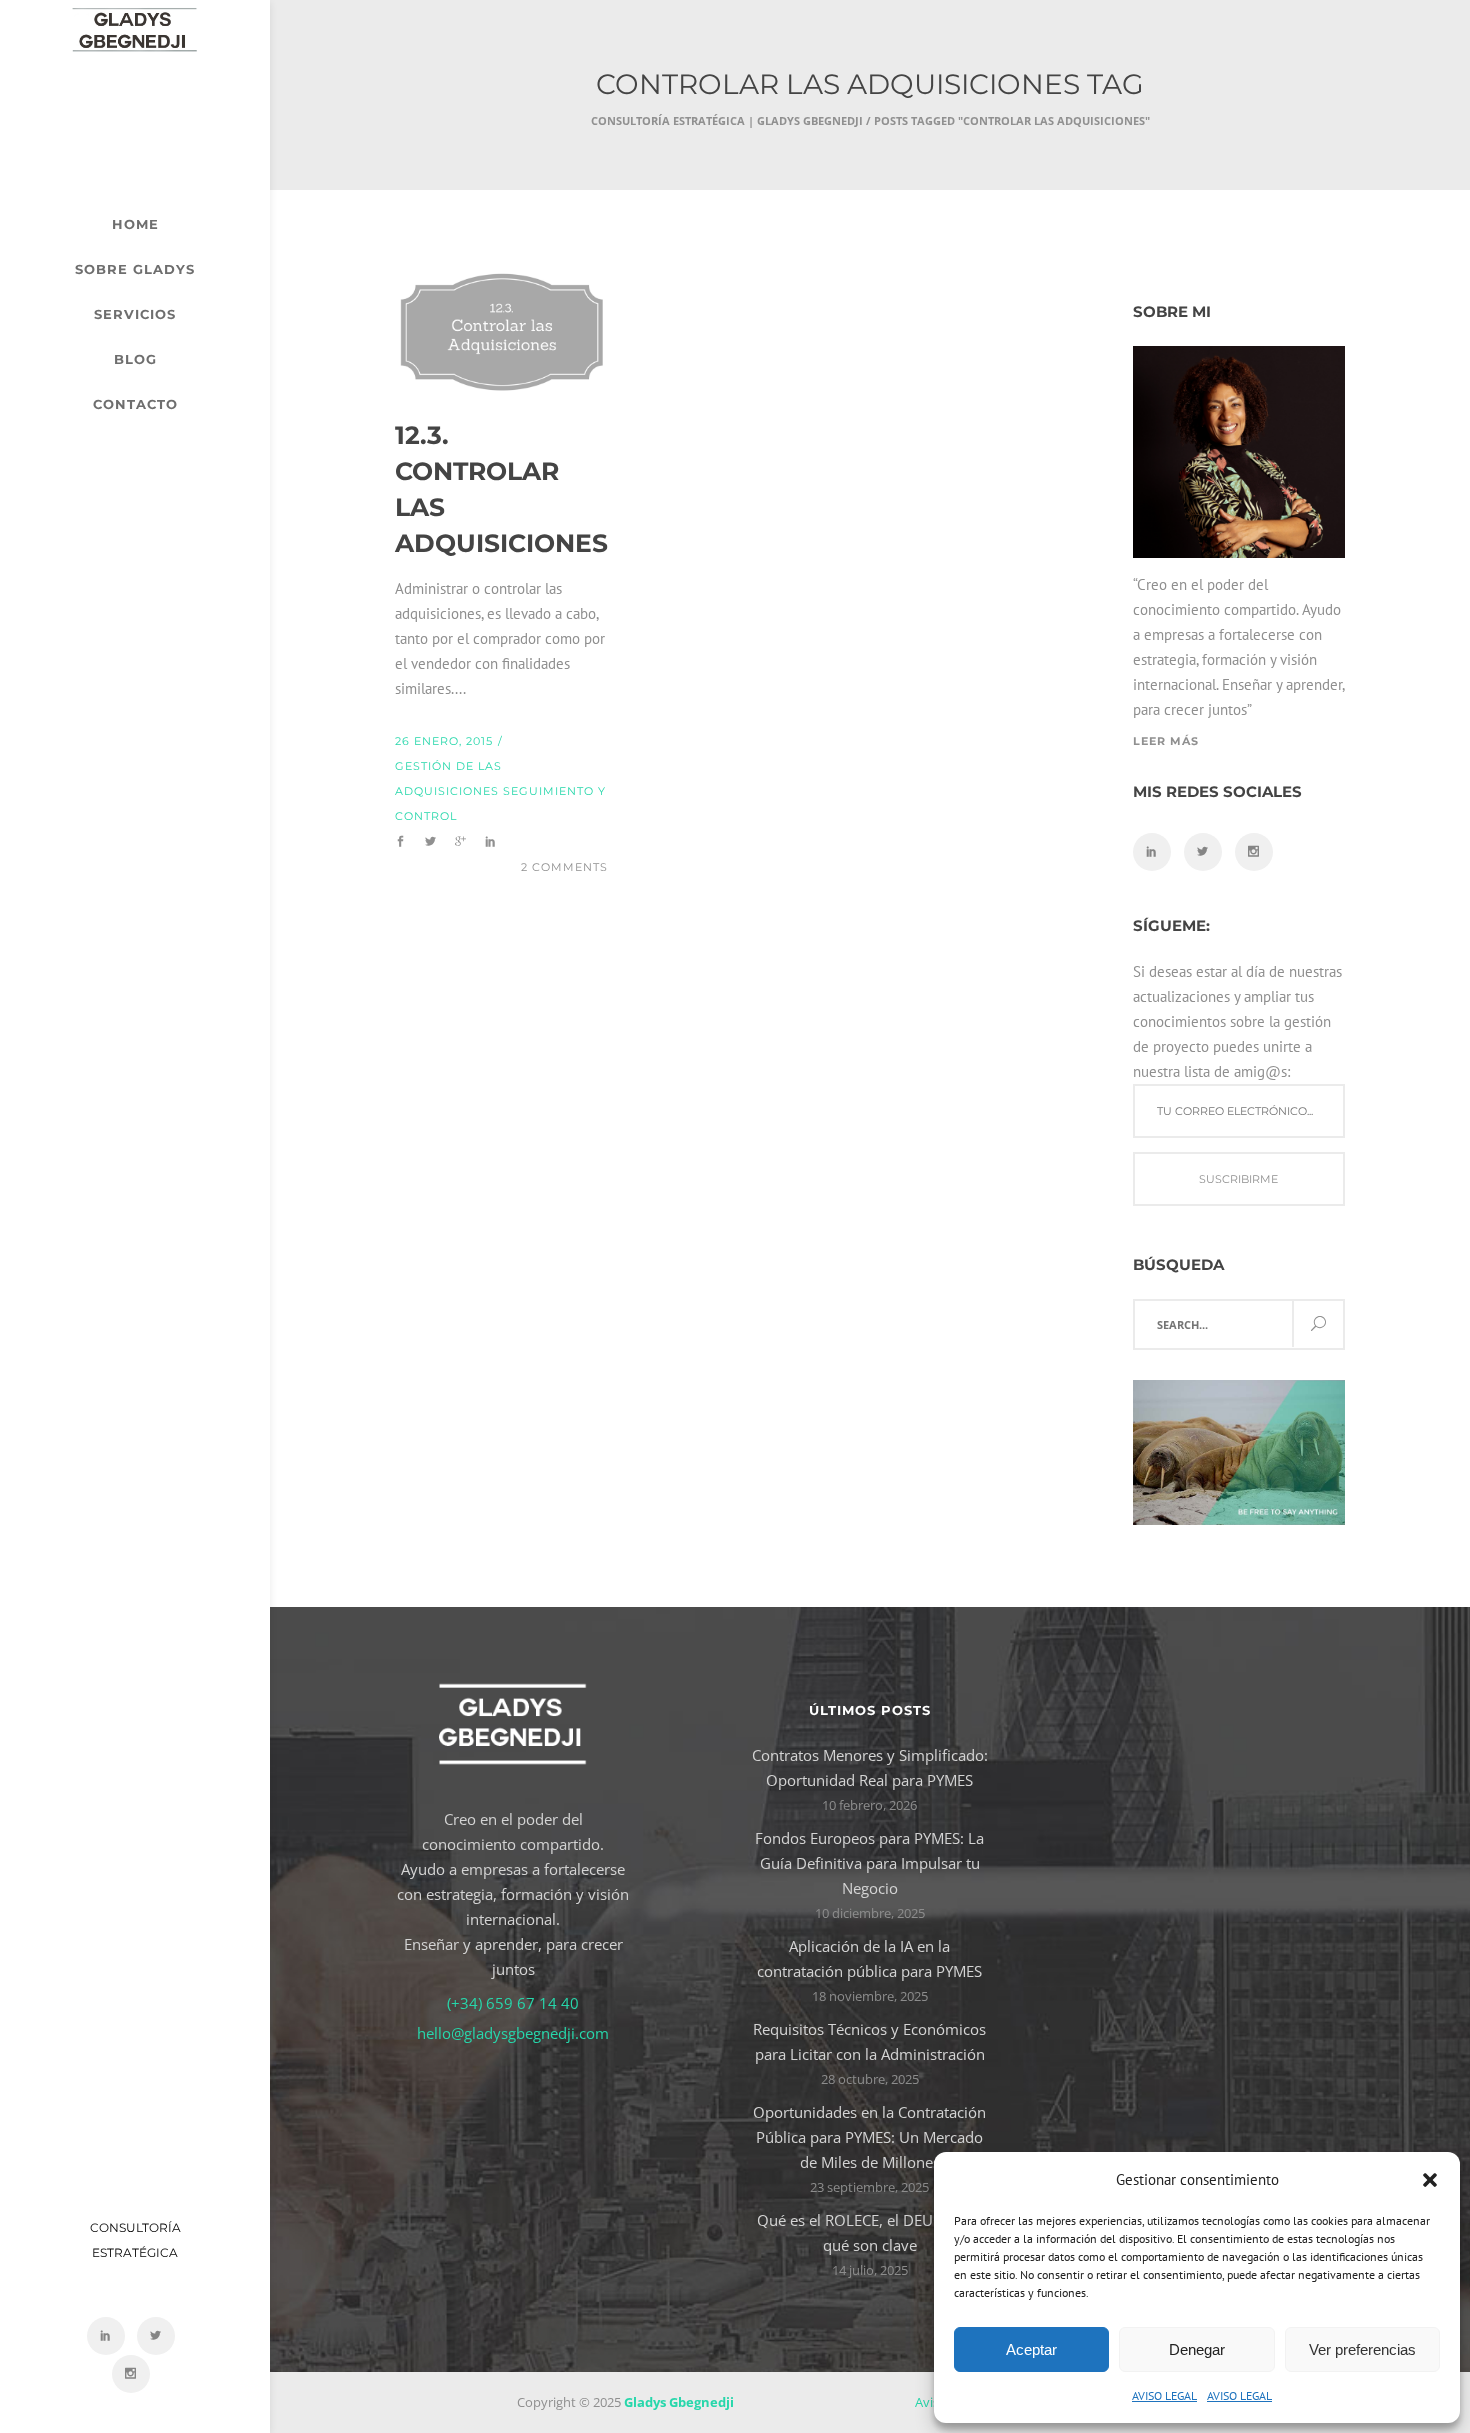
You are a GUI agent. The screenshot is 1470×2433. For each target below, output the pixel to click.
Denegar (1197, 2349)
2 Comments (564, 867)
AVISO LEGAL (1164, 2395)
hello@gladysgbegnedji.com (513, 2033)
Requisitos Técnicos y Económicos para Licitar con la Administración (869, 2041)
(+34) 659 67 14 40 (513, 2003)
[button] (1430, 2180)
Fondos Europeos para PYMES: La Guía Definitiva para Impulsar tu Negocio (869, 1863)
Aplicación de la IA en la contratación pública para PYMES (869, 1958)
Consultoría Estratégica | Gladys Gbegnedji (727, 120)
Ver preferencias (1362, 2349)
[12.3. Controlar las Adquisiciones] (501, 332)
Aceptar (1031, 2349)
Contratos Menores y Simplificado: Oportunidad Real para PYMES (870, 1767)
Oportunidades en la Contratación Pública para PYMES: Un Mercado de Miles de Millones (869, 2137)
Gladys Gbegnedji (679, 2402)
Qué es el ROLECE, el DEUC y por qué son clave (869, 2232)
